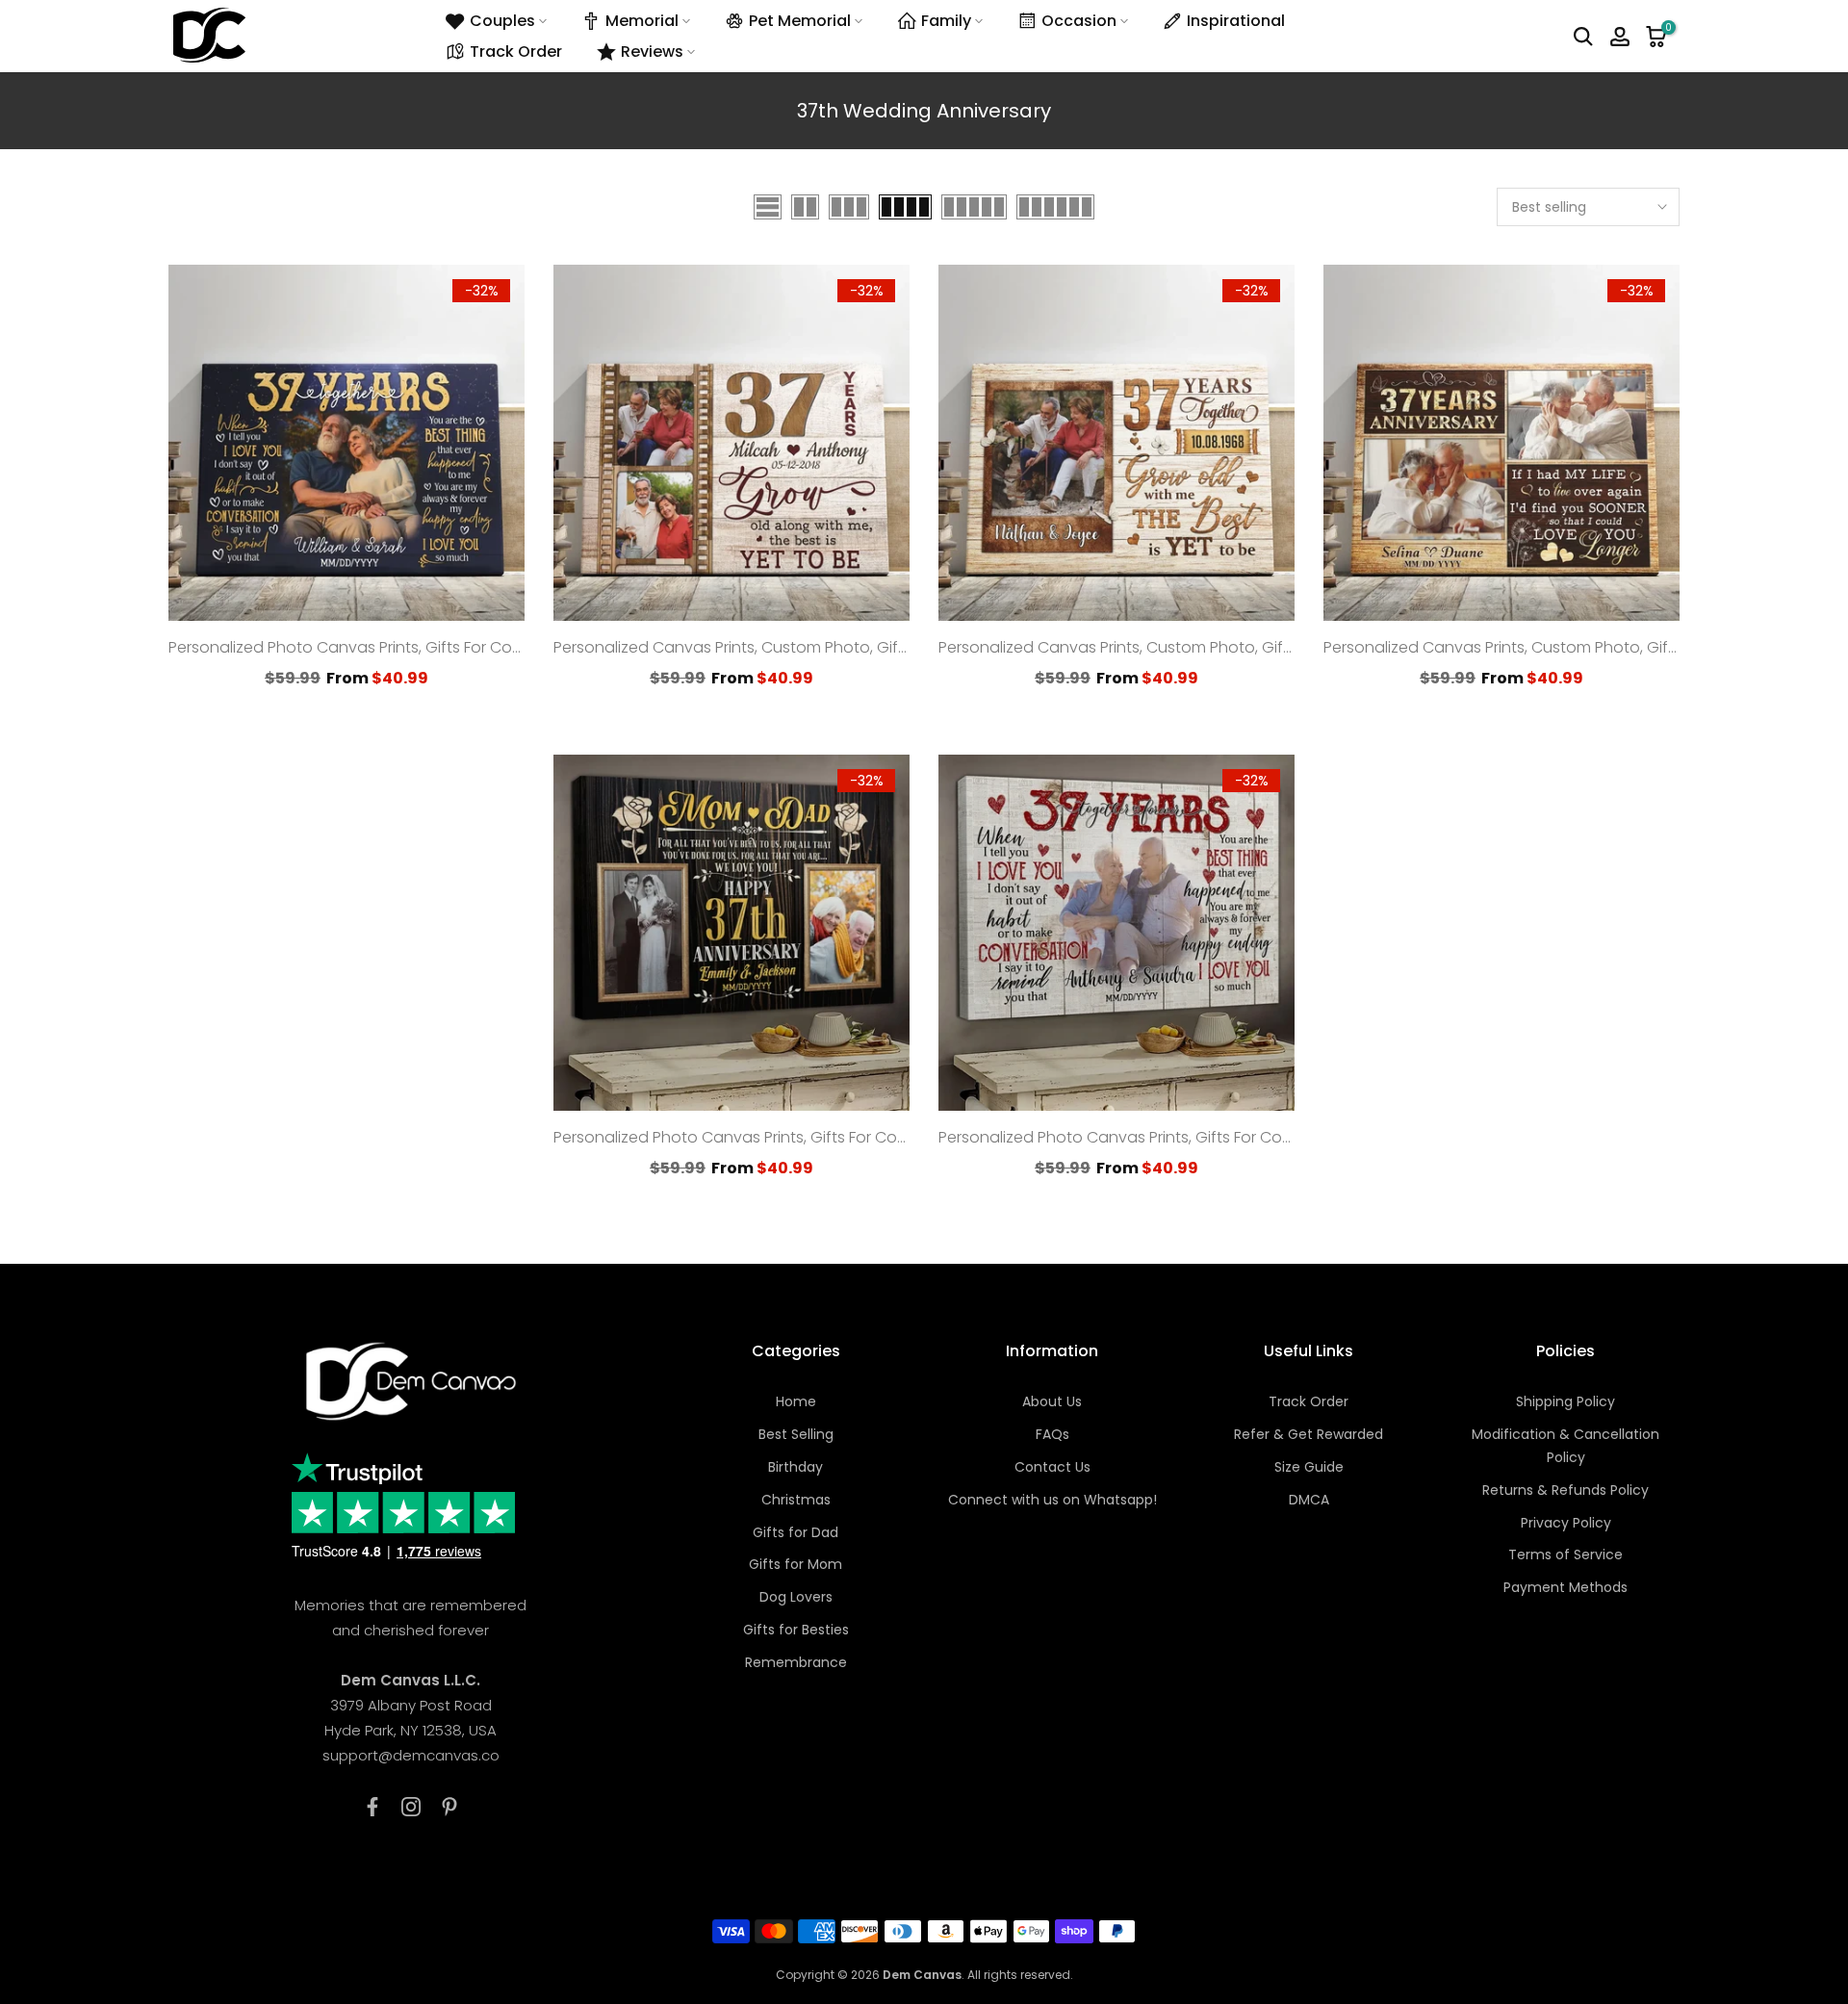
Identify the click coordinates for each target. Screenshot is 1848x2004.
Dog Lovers (796, 1597)
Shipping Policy (1566, 1401)
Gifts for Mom (796, 1564)
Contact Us (1052, 1467)
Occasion (1079, 21)
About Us (1052, 1401)
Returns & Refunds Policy (1566, 1490)
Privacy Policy (1566, 1523)
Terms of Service (1566, 1554)
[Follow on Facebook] (372, 1807)
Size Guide (1309, 1467)
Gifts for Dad (796, 1532)
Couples (502, 21)
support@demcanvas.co (411, 1755)
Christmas (796, 1500)
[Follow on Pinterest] (449, 1807)
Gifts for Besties (796, 1630)
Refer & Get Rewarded (1309, 1434)
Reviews (652, 51)
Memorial (642, 21)
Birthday (796, 1467)
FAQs (1052, 1434)
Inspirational (1236, 21)
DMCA (1309, 1500)
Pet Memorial (800, 21)
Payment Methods (1566, 1587)
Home (796, 1401)
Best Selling (796, 1434)
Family (946, 21)
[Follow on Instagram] (411, 1807)
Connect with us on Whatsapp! (1052, 1500)
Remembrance (796, 1662)
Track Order (516, 51)
